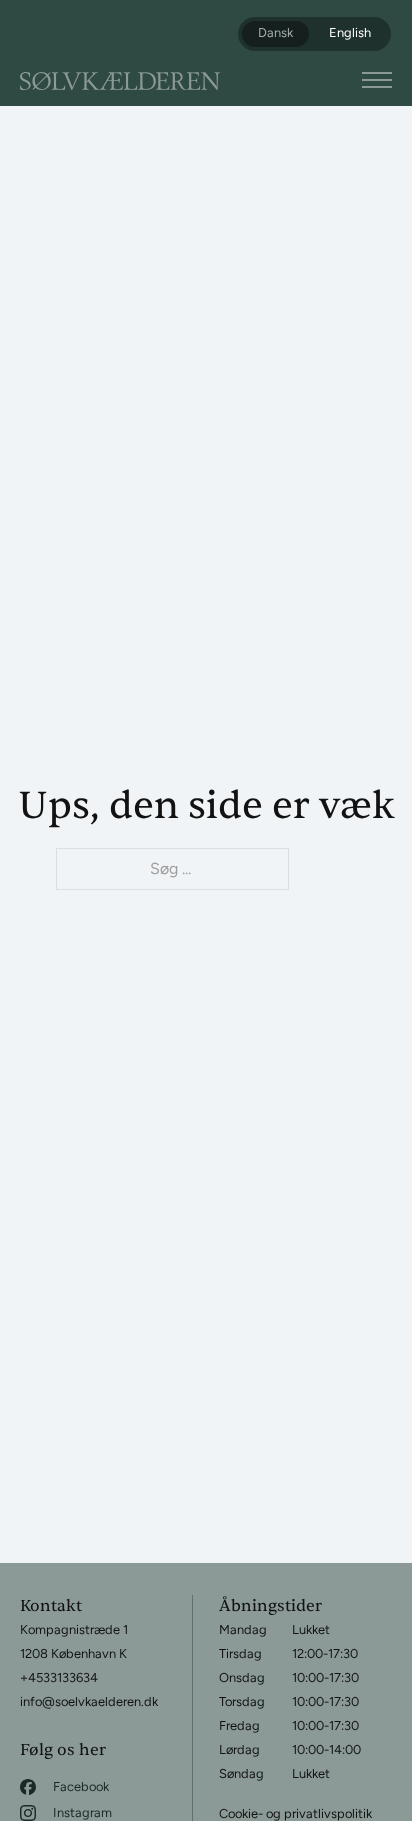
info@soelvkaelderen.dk (89, 1701)
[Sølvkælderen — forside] (120, 81)
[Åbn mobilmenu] (377, 80)
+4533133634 (59, 1677)
